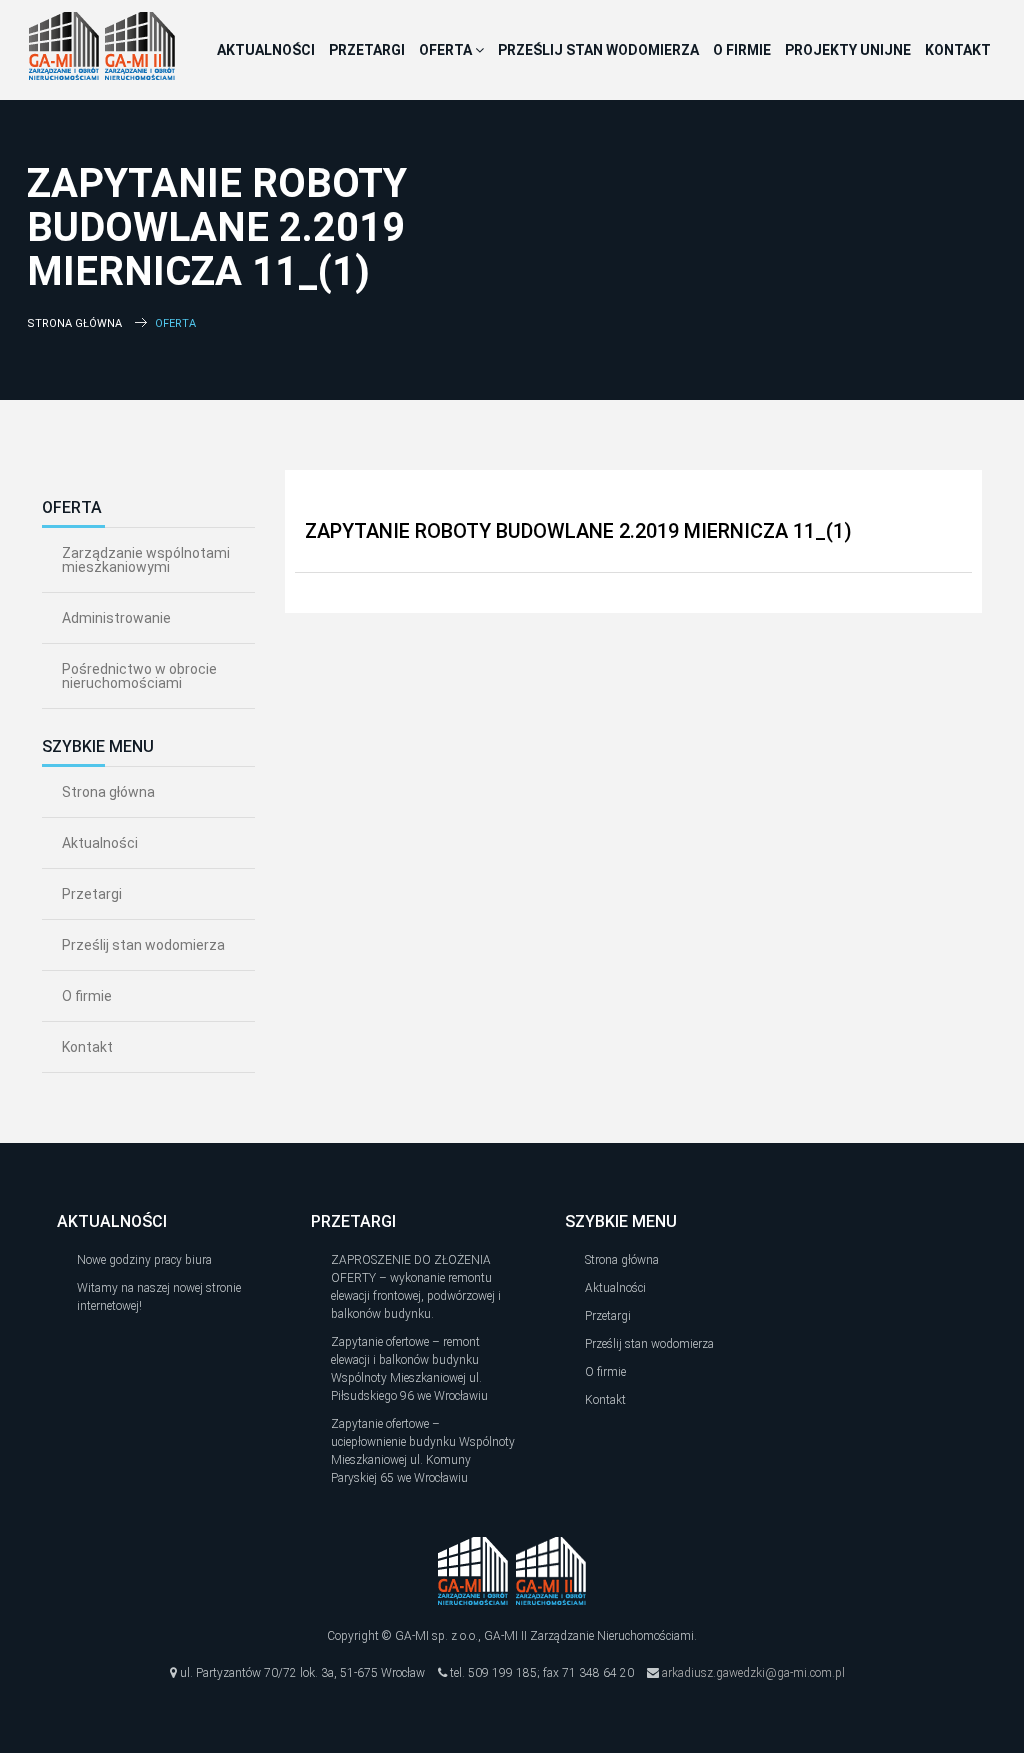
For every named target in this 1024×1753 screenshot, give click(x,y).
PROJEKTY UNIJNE (848, 50)
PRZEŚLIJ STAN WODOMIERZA (598, 50)
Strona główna (74, 323)
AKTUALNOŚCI (266, 50)
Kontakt (87, 1047)
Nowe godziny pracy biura (144, 1260)
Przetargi (92, 894)
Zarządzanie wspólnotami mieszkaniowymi (146, 560)
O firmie (87, 996)
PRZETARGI (367, 50)
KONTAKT (958, 50)
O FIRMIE (742, 50)
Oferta (447, 50)
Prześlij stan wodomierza (143, 945)
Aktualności (100, 843)
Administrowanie (116, 618)
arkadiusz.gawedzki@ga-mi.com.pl (753, 1673)
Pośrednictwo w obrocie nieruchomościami (139, 676)
